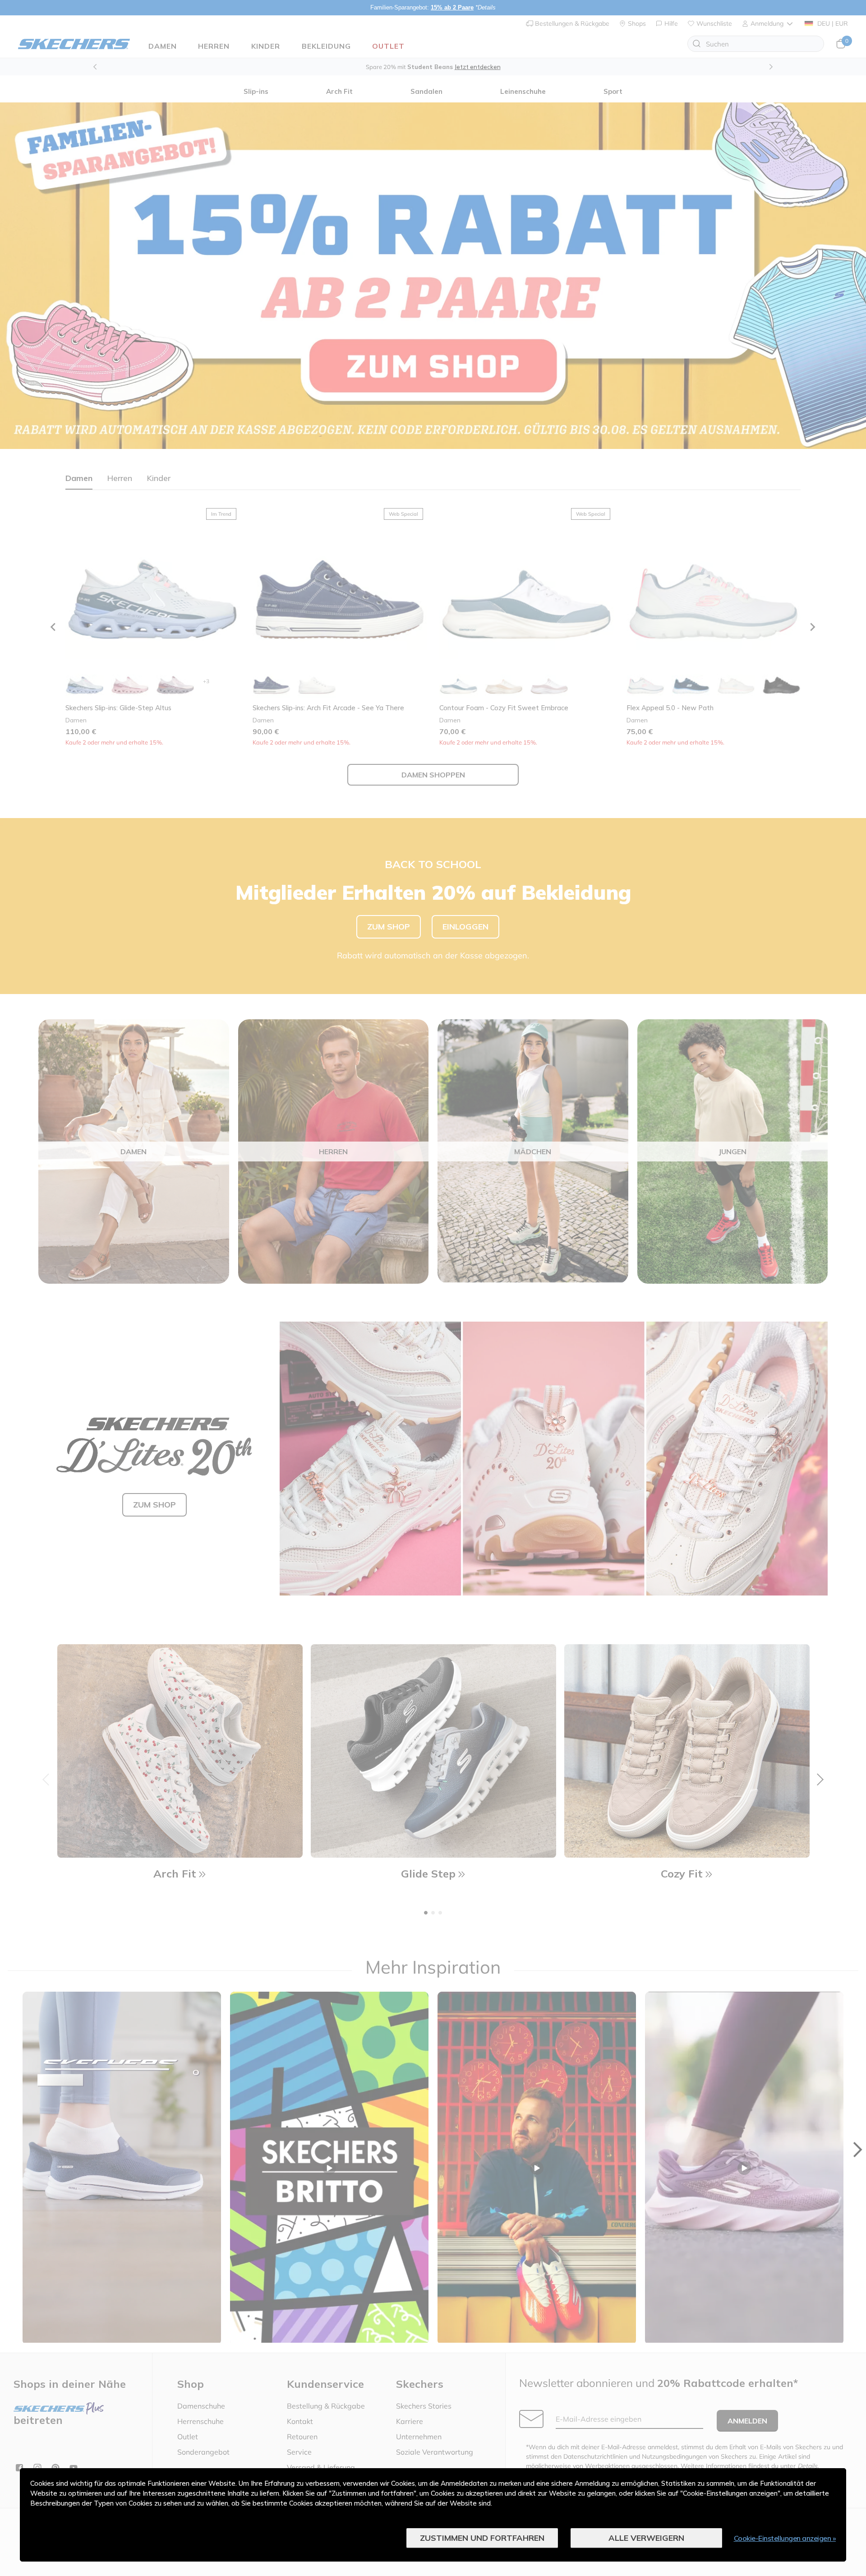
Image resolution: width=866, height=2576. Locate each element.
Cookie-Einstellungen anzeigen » (785, 2538)
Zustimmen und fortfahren (482, 2538)
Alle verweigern (646, 2538)
